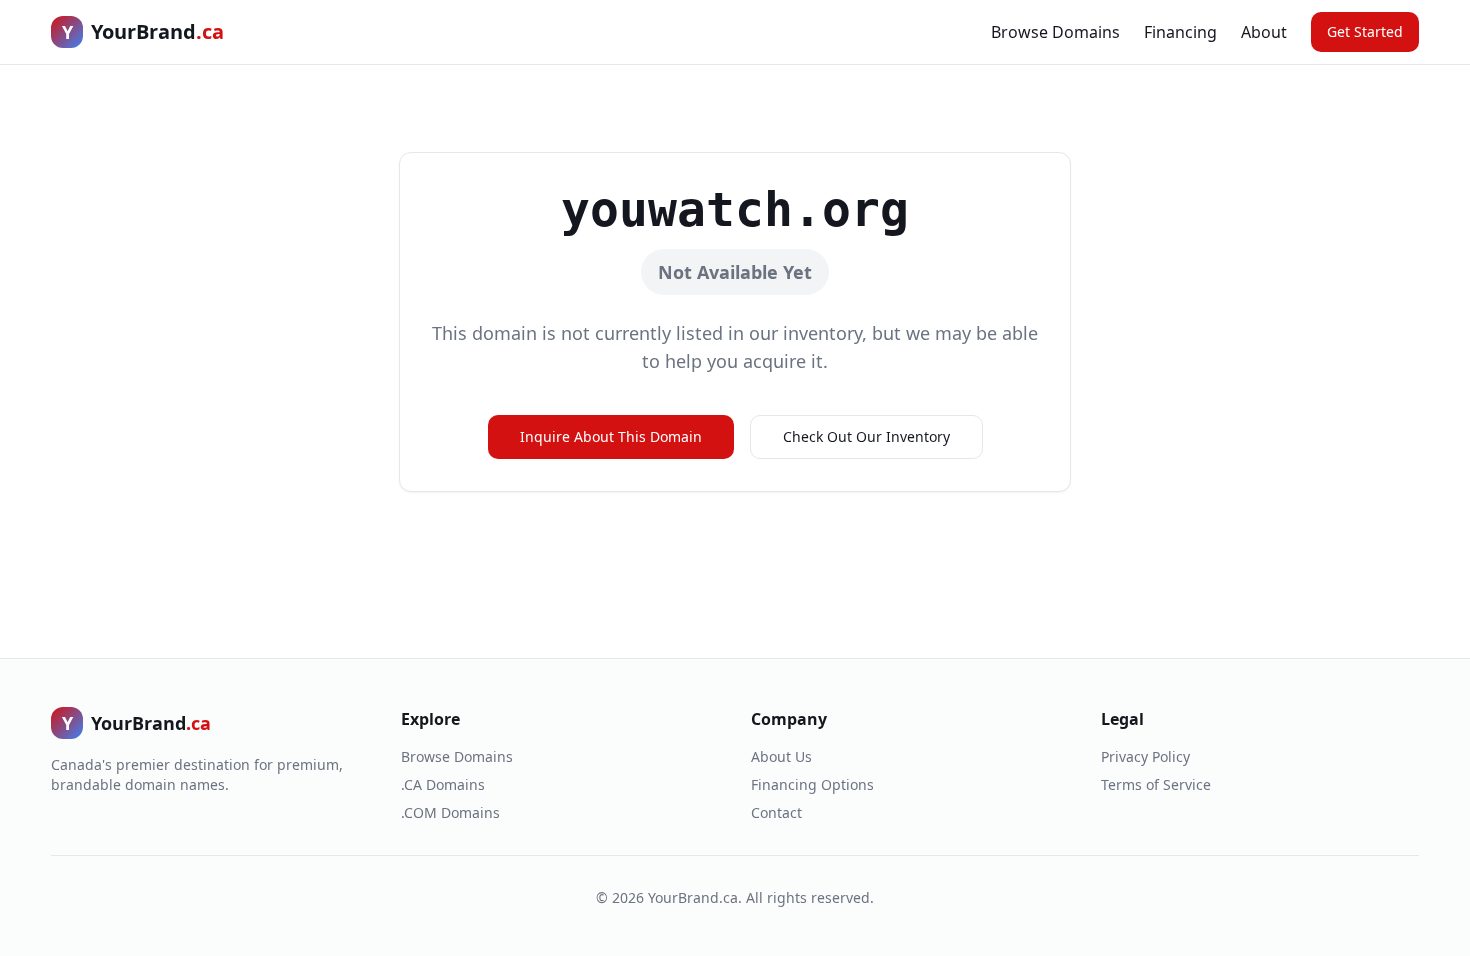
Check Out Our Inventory (866, 436)
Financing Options (812, 784)
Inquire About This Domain (611, 436)
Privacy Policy (1145, 756)
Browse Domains (1055, 32)
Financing (1180, 32)
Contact (776, 812)
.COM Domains (450, 812)
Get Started (1365, 31)
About (1264, 32)
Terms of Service (1156, 784)
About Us (781, 756)
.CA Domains (443, 784)
